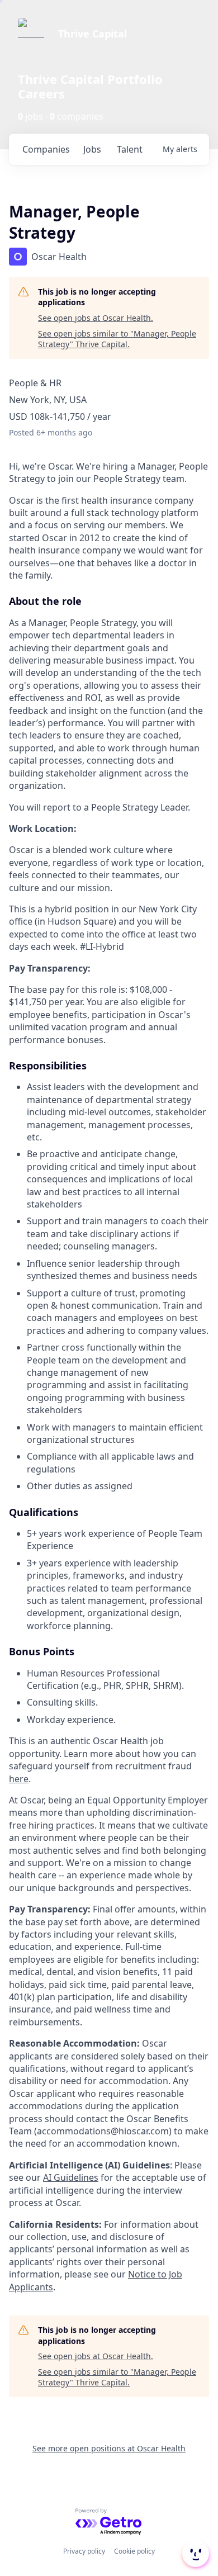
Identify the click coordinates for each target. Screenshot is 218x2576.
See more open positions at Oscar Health (109, 2448)
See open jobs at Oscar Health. (96, 318)
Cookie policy (134, 2551)
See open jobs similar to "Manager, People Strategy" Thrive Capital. (117, 339)
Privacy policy (84, 2551)
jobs (92, 149)
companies (46, 149)
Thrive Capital (93, 34)
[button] (195, 2554)
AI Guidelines (71, 2177)
